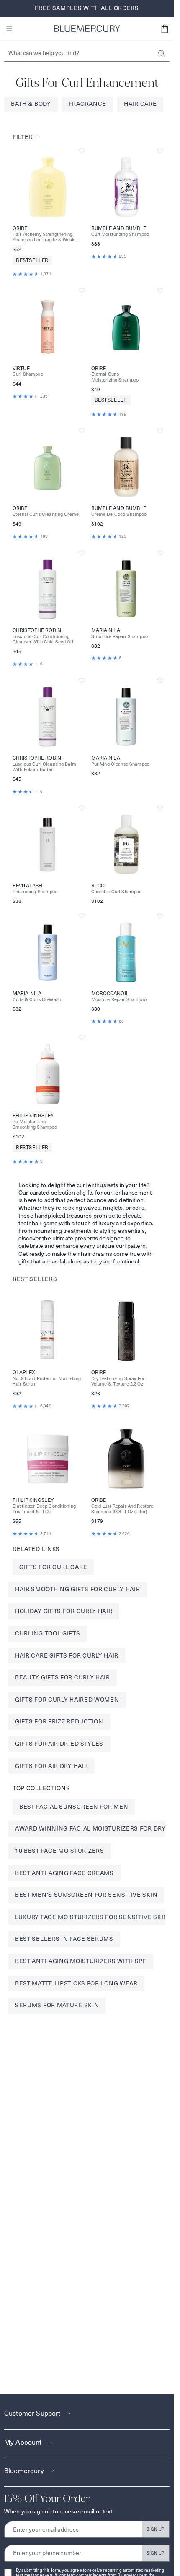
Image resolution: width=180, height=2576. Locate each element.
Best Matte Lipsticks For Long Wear (76, 1983)
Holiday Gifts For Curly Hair (64, 1611)
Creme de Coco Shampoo (119, 514)
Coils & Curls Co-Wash (37, 1000)
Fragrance (87, 104)
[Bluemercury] (87, 29)
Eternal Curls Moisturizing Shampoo (115, 377)
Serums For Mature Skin (57, 2005)
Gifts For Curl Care (53, 1567)
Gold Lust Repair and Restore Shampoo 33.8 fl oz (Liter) (122, 1509)
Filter (25, 137)
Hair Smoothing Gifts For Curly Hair (78, 1589)
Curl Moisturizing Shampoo (120, 234)
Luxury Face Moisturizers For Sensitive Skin (92, 1917)
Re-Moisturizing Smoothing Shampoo (35, 1125)
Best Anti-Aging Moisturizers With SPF (81, 1961)
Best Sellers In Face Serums (64, 1939)
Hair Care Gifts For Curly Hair (67, 1655)
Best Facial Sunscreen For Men (74, 1807)
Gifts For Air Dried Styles (59, 1744)
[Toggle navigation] (9, 29)
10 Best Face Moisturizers (60, 1851)
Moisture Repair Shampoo (119, 1000)
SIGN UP (156, 2529)
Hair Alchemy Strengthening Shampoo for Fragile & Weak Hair (44, 237)
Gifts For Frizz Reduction (59, 1721)
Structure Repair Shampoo (120, 637)
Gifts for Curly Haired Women (67, 1700)
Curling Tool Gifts (48, 1633)
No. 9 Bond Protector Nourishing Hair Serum (47, 1381)
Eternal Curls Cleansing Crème (46, 514)
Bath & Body (31, 104)
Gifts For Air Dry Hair (51, 1766)
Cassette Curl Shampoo (117, 892)
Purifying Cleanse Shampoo (121, 764)
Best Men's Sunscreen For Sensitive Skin (86, 1895)
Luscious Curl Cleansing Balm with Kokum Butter (44, 767)
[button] (165, 29)
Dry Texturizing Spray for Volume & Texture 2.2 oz (118, 1381)
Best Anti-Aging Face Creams (64, 1873)
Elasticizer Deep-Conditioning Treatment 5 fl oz (44, 1509)
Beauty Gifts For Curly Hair (63, 1677)
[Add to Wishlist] (82, 151)
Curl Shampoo (28, 374)
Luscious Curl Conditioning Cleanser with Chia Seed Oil (43, 639)
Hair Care (140, 104)
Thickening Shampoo (35, 892)
